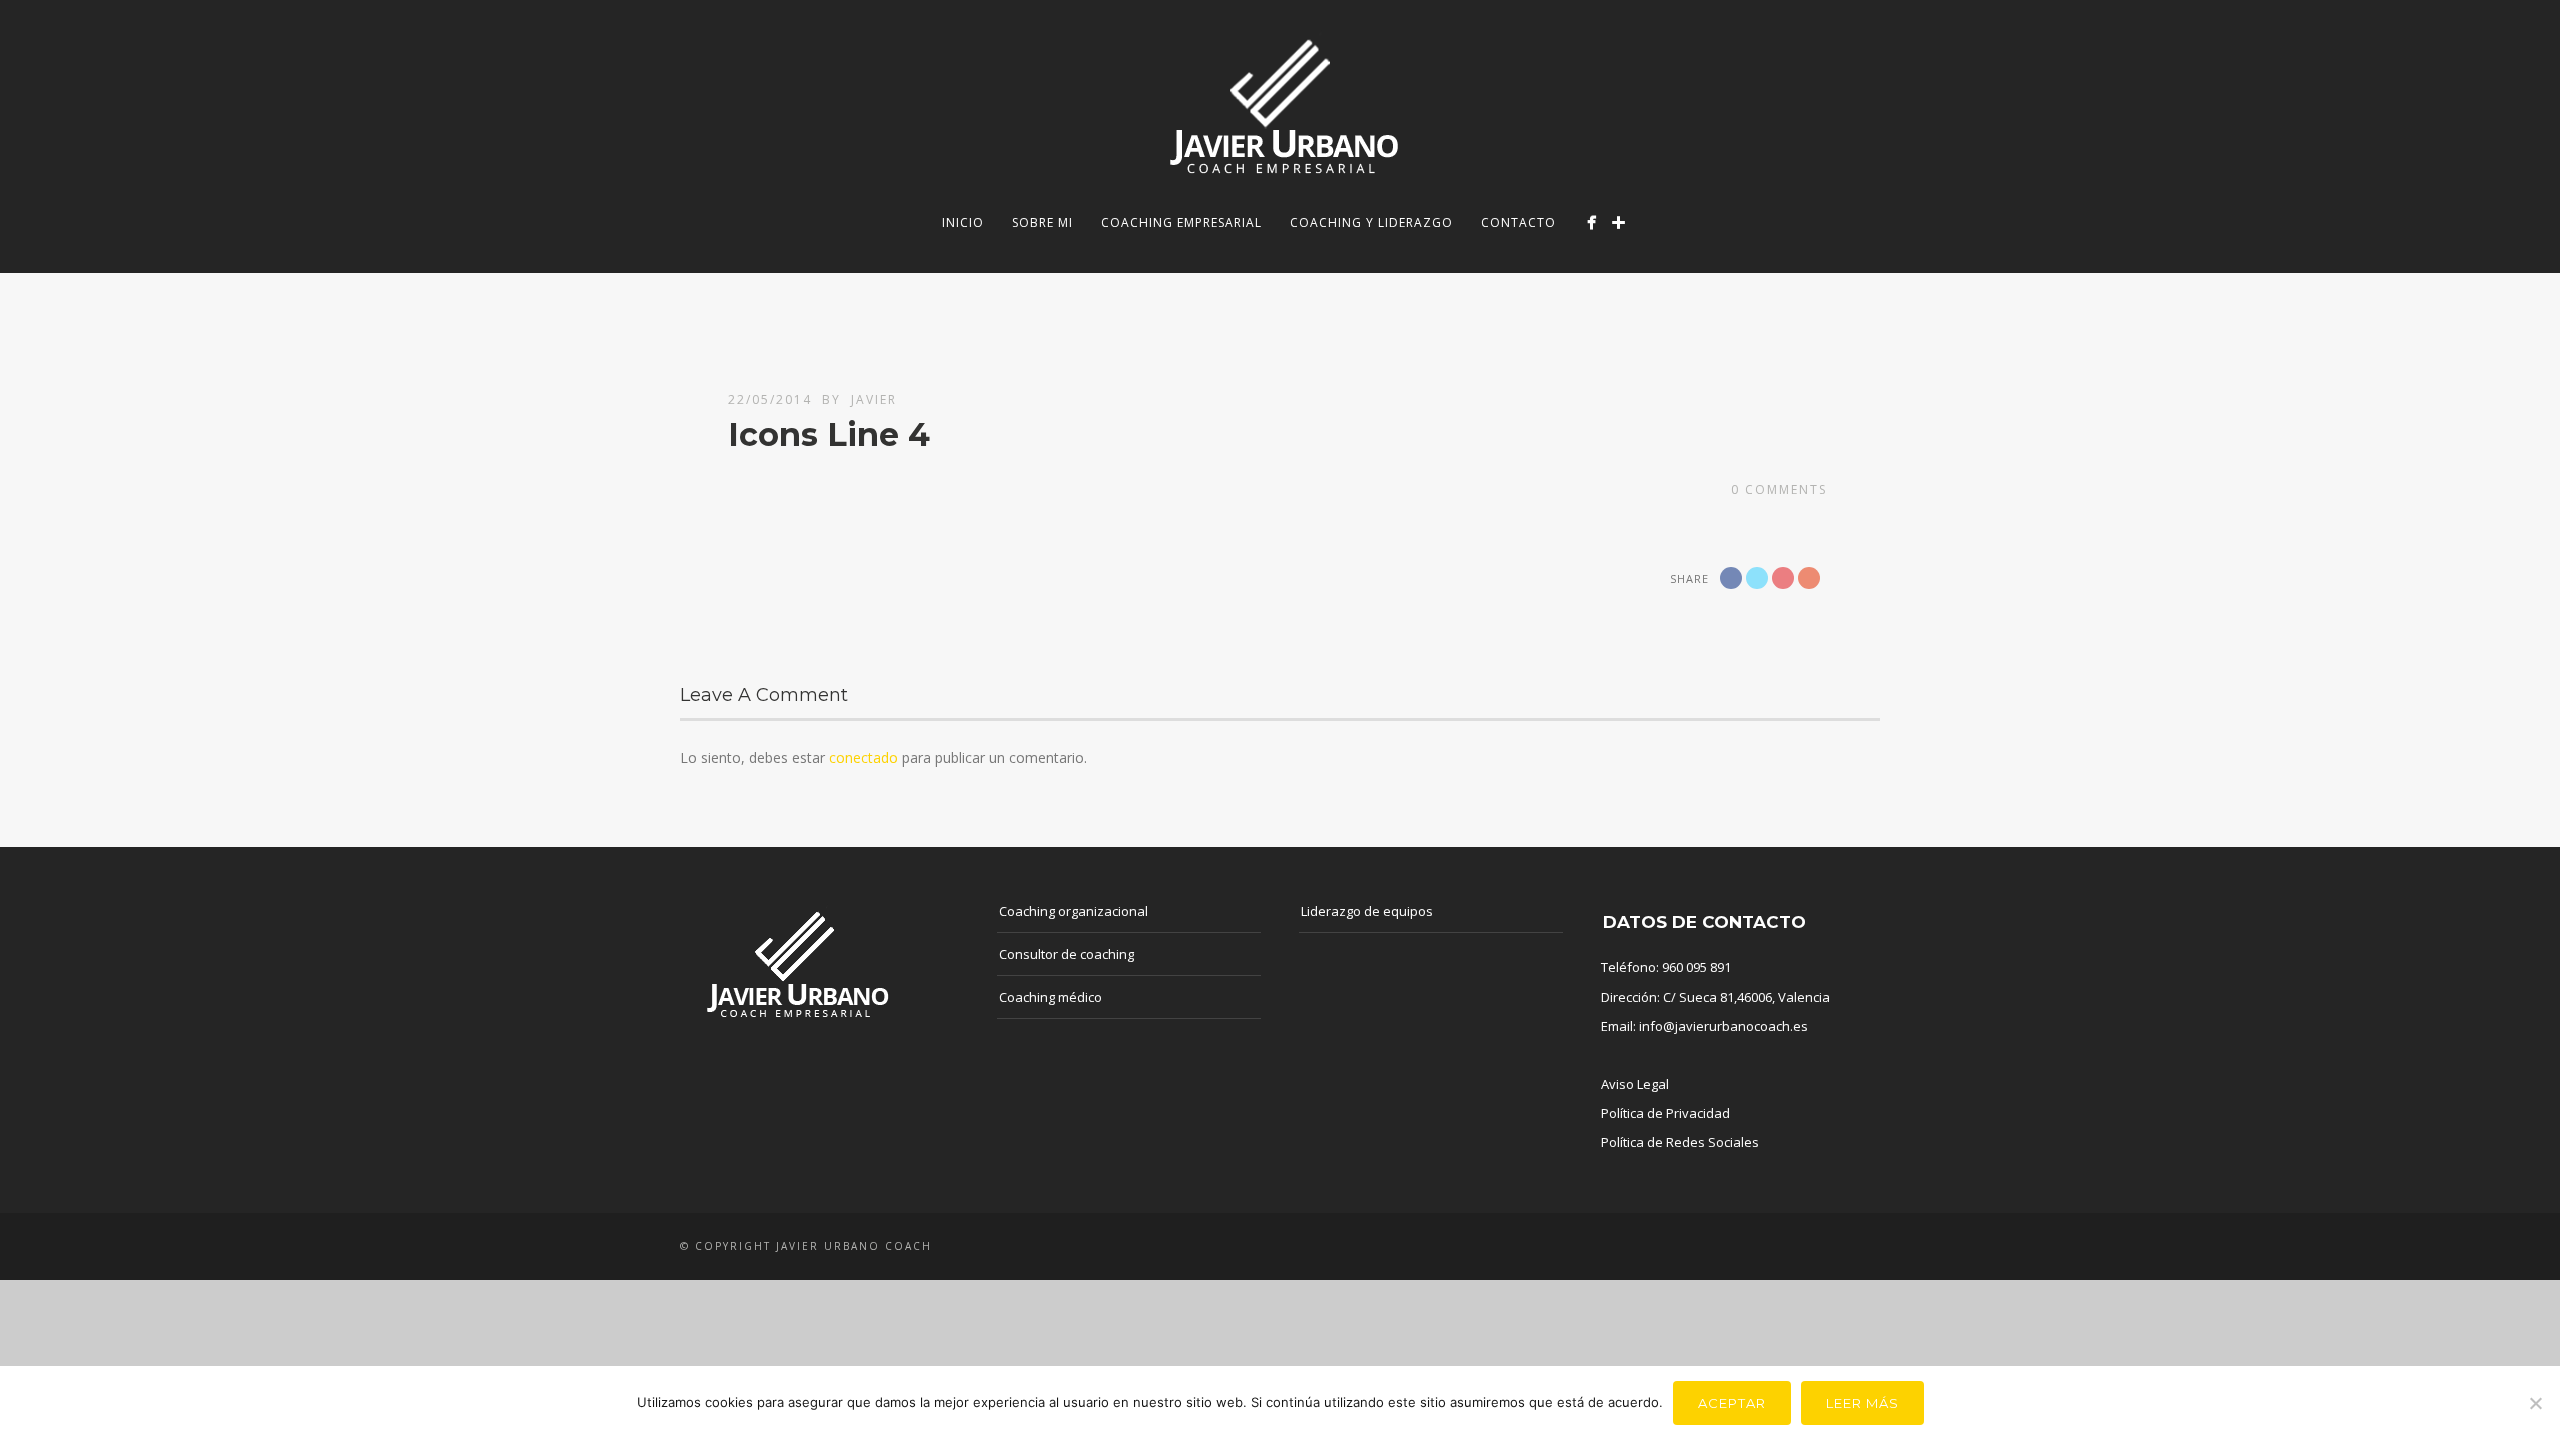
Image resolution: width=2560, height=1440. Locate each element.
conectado (863, 757)
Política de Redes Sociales (1680, 1142)
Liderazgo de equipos (1367, 911)
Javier (874, 399)
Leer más (1862, 1403)
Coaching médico (1050, 997)
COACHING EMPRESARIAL (1181, 222)
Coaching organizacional (1073, 911)
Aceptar (1732, 1403)
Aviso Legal (1635, 1084)
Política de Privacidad (1665, 1113)
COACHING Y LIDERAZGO (1371, 222)
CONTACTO (1518, 222)
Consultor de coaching (1066, 954)
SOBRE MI (1042, 222)
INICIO (963, 222)
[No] (2535, 1403)
